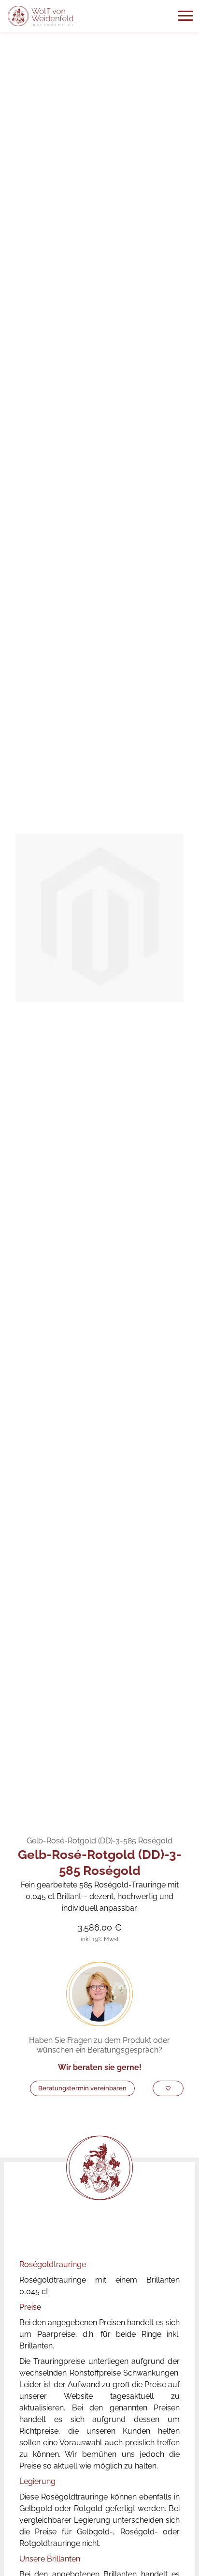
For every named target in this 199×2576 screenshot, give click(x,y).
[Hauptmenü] (185, 16)
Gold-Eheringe (83, 1812)
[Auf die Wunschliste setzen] (168, 2088)
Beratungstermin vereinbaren (82, 2088)
